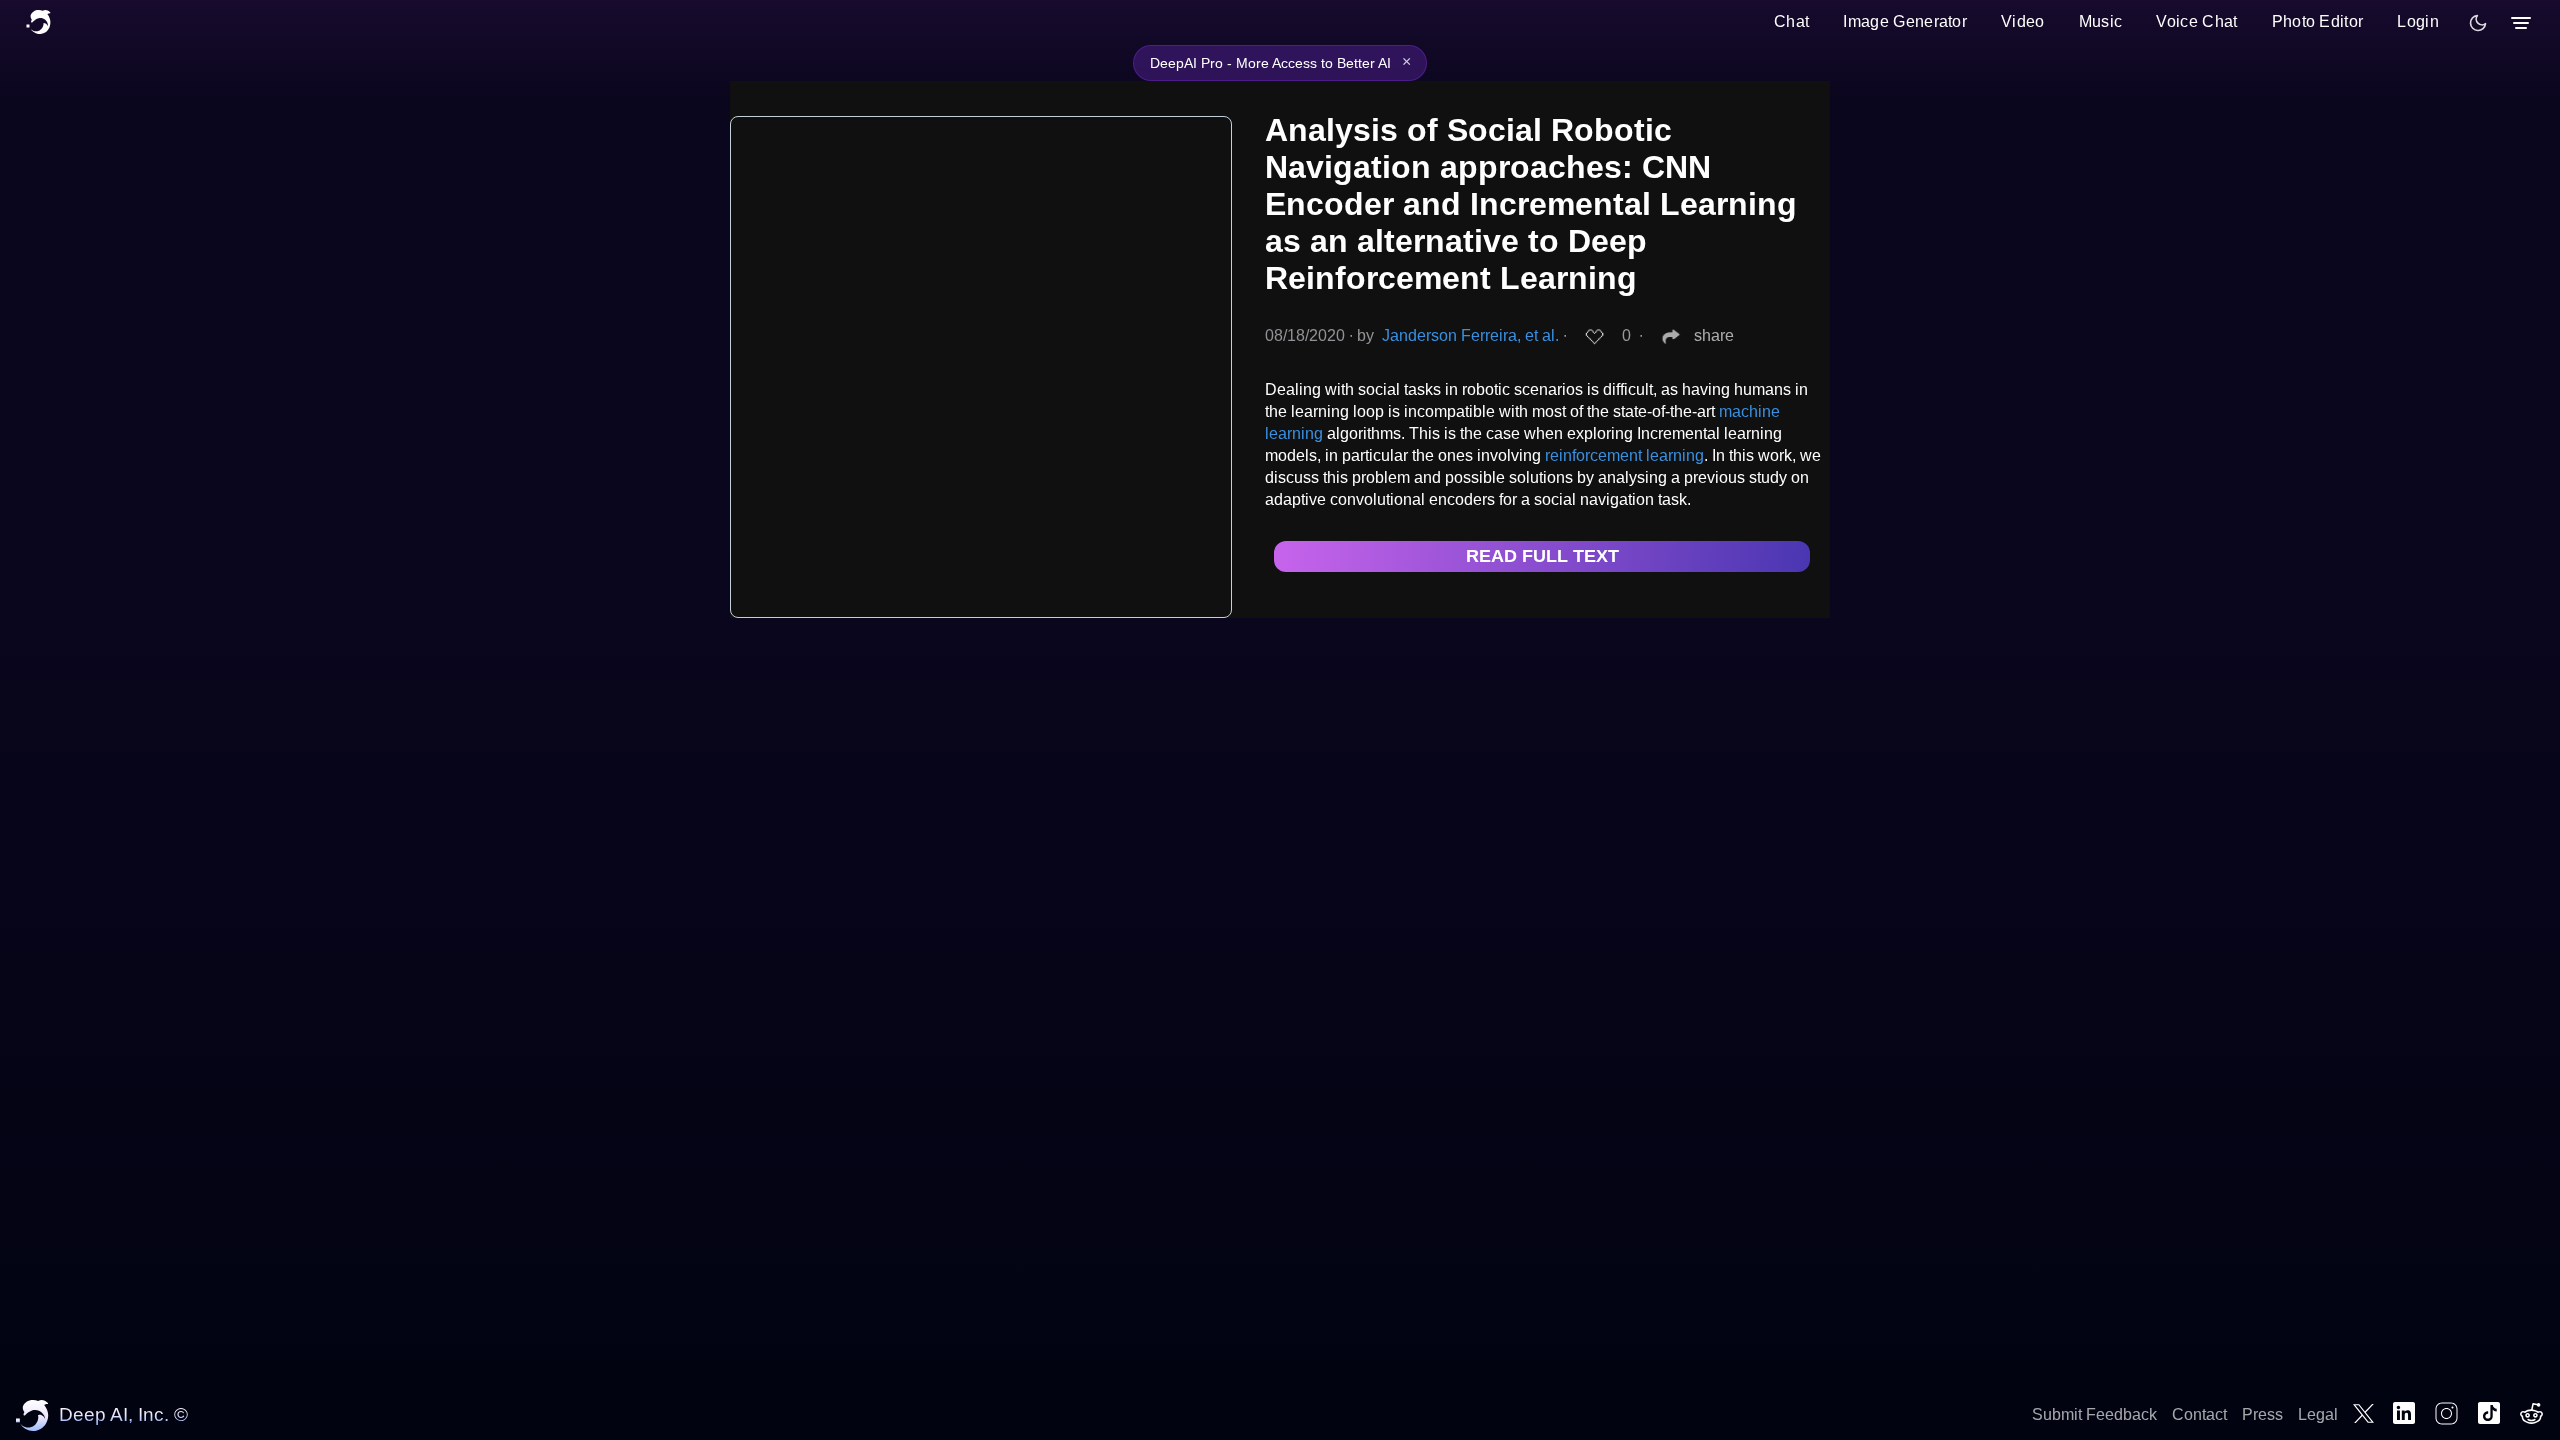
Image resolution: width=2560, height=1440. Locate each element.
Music (2101, 21)
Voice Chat (2196, 21)
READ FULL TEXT (1542, 556)
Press (2262, 1414)
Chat (1791, 21)
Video (2023, 21)
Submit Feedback (2094, 1414)
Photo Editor (2318, 21)
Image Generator (1905, 21)
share (1714, 335)
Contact (2199, 1414)
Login (2418, 21)
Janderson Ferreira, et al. (1470, 335)
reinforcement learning (1624, 455)
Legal (2318, 1414)
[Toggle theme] (2478, 23)
